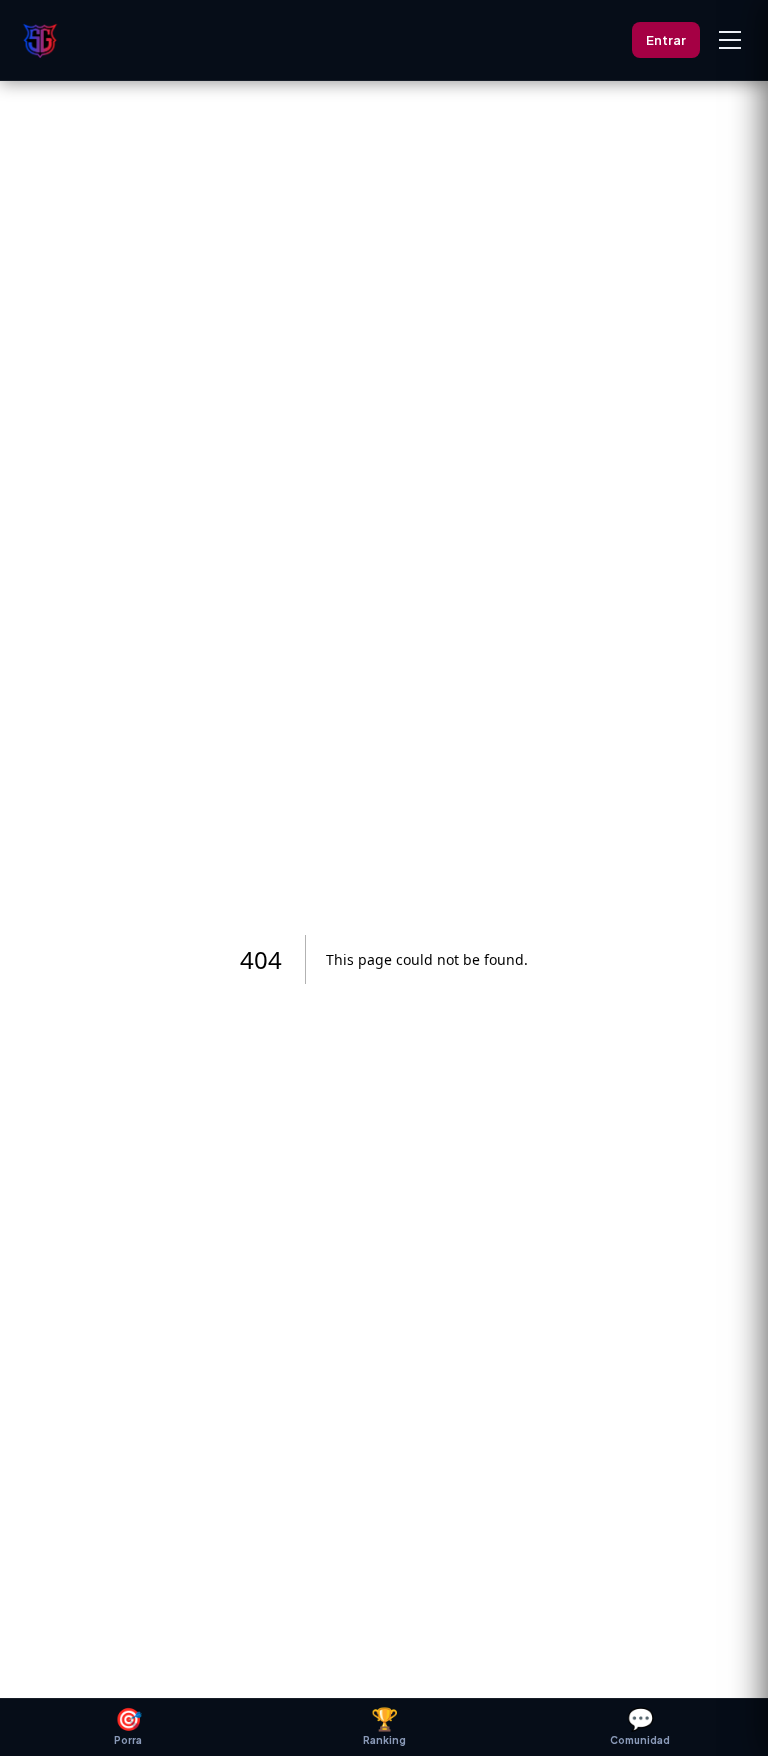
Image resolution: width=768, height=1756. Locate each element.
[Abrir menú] (730, 40)
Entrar (666, 40)
